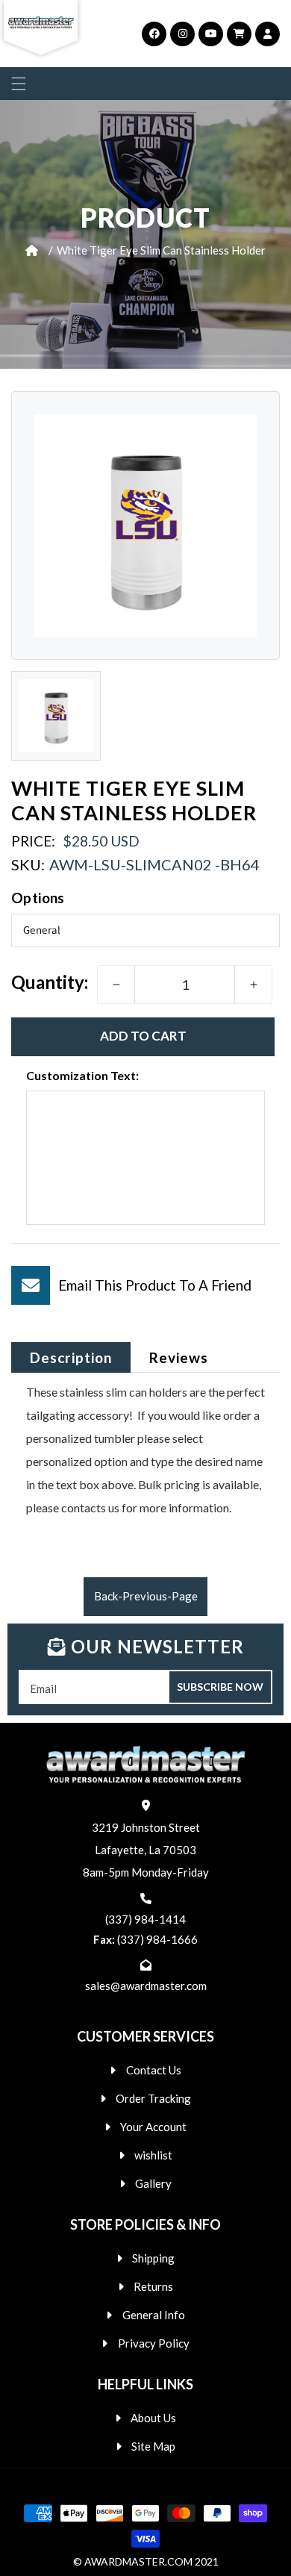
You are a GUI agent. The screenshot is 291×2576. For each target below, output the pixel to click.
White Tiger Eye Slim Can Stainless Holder (161, 250)
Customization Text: (82, 1075)
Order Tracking (153, 2098)
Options (38, 898)
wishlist (153, 2155)
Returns (153, 2286)
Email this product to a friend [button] (155, 1285)
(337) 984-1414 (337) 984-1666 (145, 1929)
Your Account (153, 2127)
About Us (153, 2418)
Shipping (153, 2258)
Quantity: (50, 982)
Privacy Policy (154, 2343)
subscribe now (220, 1687)
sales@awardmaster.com (146, 1986)
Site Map (153, 2446)
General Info (154, 2315)
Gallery (153, 2183)
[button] (19, 84)
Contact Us (154, 2070)
